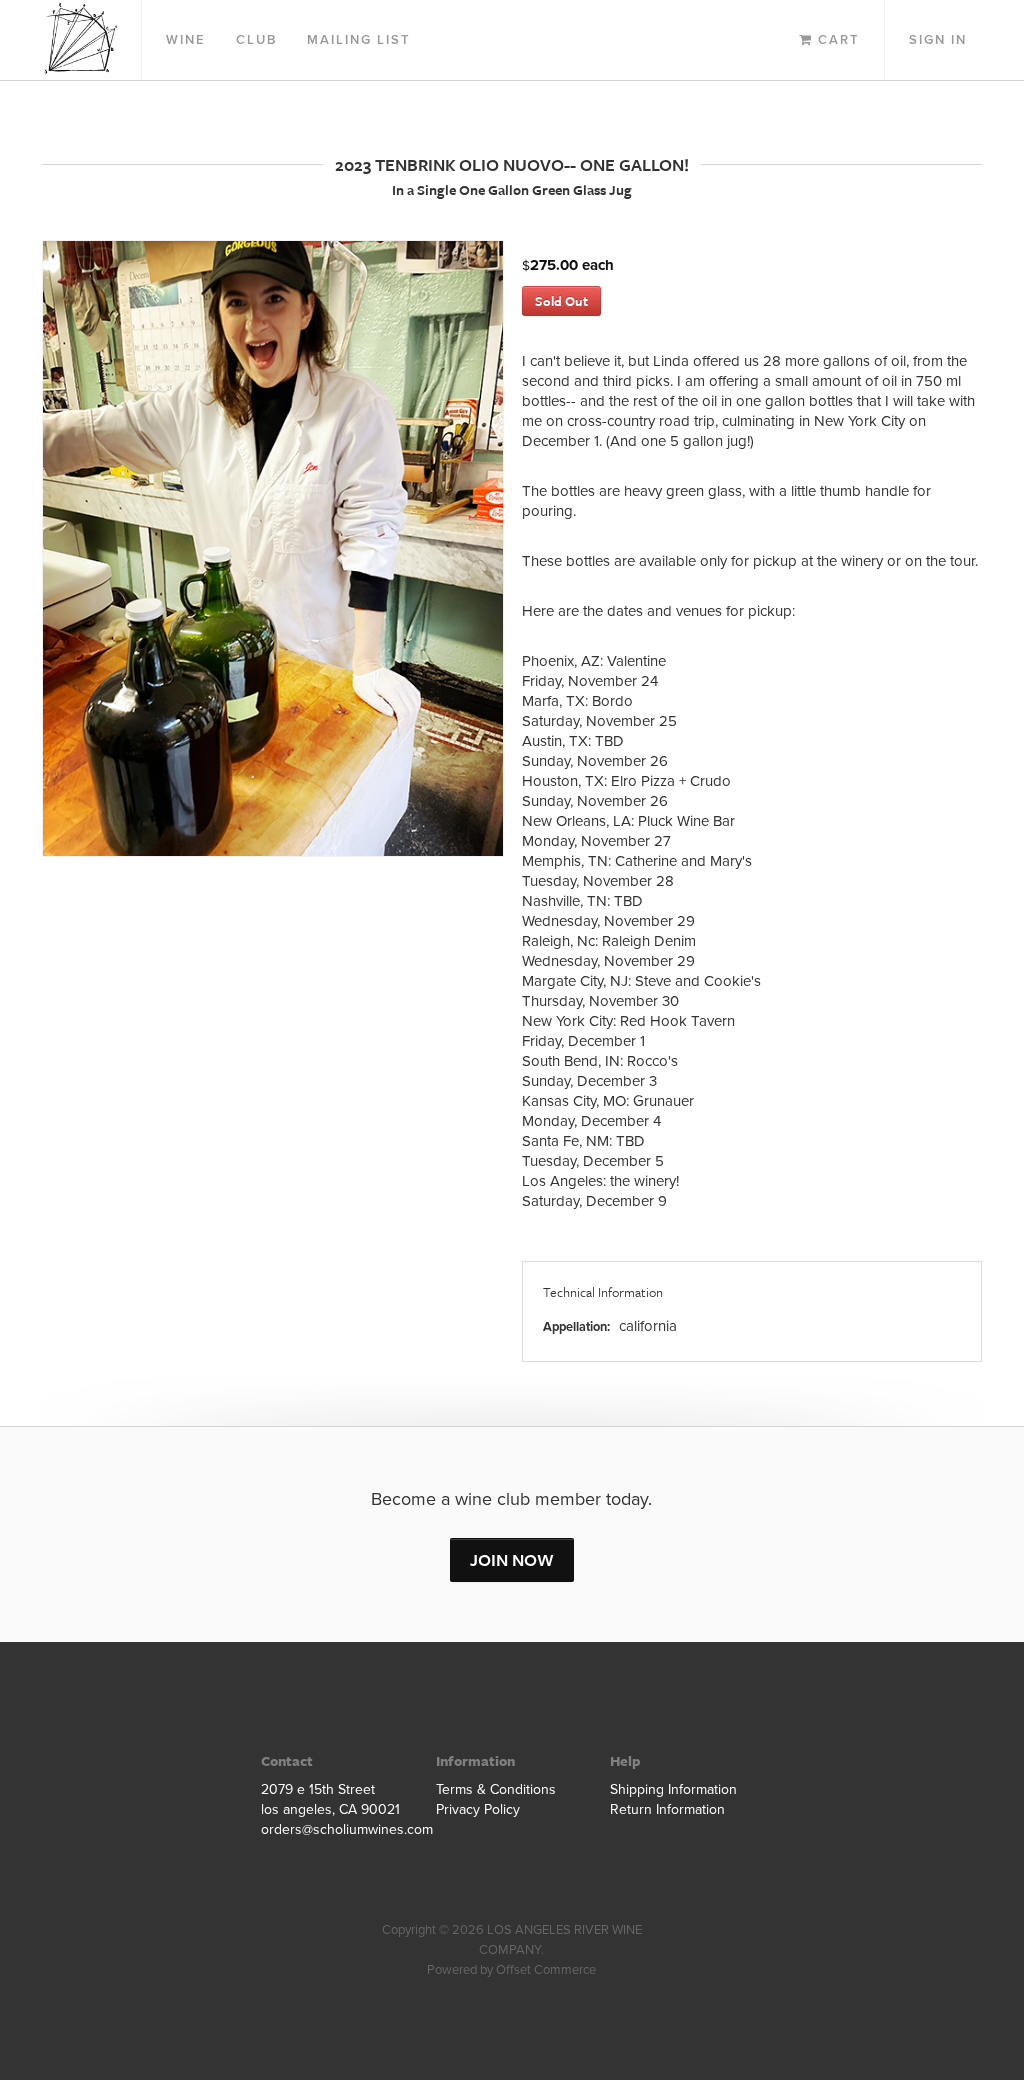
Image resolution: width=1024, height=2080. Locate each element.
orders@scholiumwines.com (337, 1829)
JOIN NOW (512, 1559)
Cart (836, 40)
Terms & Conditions (496, 1789)
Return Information (667, 1809)
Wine (186, 40)
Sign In (938, 40)
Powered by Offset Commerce (511, 1970)
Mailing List (359, 40)
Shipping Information (673, 1789)
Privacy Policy (478, 1809)
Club (256, 40)
